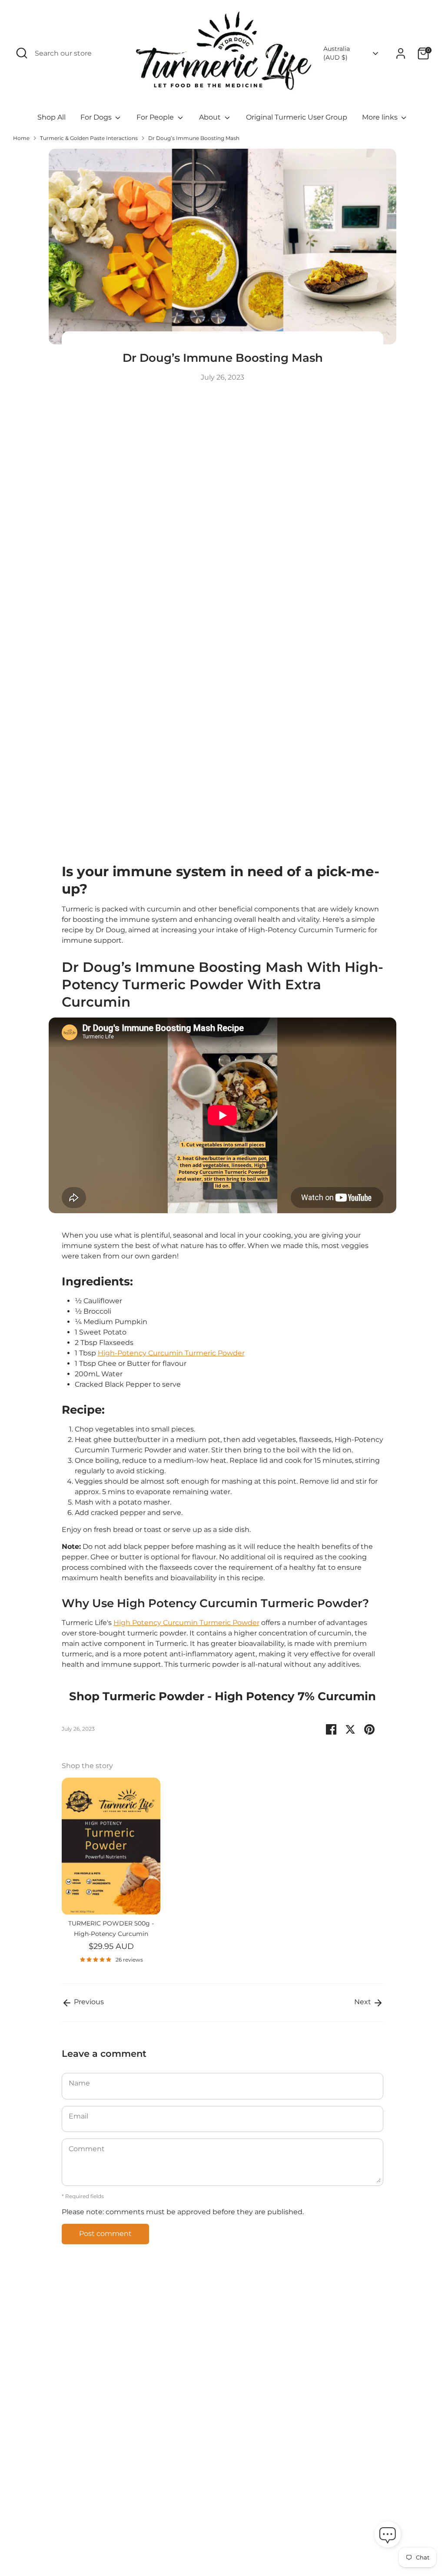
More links (381, 117)
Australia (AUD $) (337, 53)
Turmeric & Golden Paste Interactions (89, 138)
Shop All (51, 117)
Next (364, 2002)
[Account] (401, 53)
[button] (388, 2536)
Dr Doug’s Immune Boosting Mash (194, 138)
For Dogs (97, 117)
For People (156, 117)
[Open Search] (22, 53)
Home (21, 138)
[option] (105, 1874)
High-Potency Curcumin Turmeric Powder (171, 1353)
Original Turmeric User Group (297, 117)
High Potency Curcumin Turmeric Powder (186, 1623)
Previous (88, 2002)
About (211, 117)
